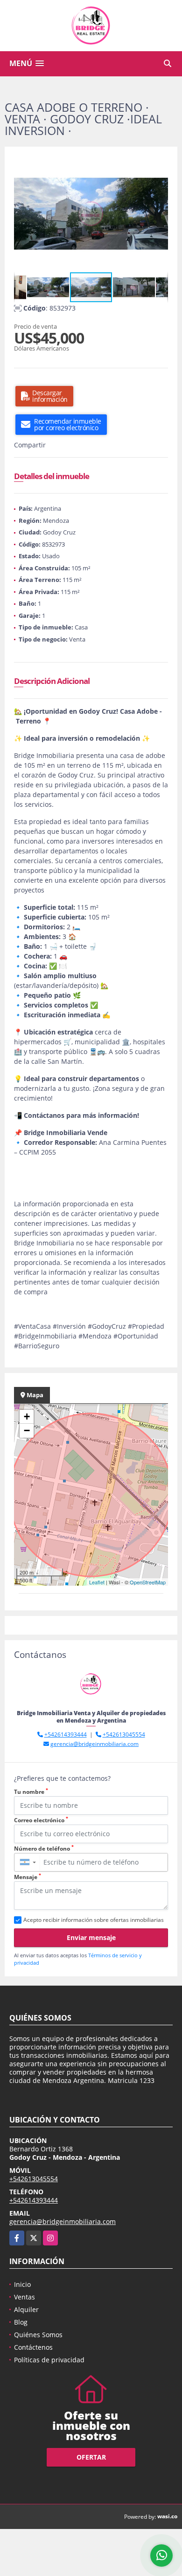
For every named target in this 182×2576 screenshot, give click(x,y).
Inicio (22, 2284)
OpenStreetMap (148, 1582)
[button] (160, 164)
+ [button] (27, 1416)
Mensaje (28, 1877)
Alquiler (26, 2309)
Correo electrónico (41, 1820)
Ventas (24, 2297)
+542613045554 (124, 1734)
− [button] (27, 1430)
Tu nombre (31, 1792)
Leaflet (97, 1582)
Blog (21, 2322)
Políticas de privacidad (49, 2360)
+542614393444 (66, 1734)
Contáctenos (33, 2347)
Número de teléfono (44, 1849)
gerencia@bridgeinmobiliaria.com (94, 1744)
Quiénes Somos (38, 2335)
